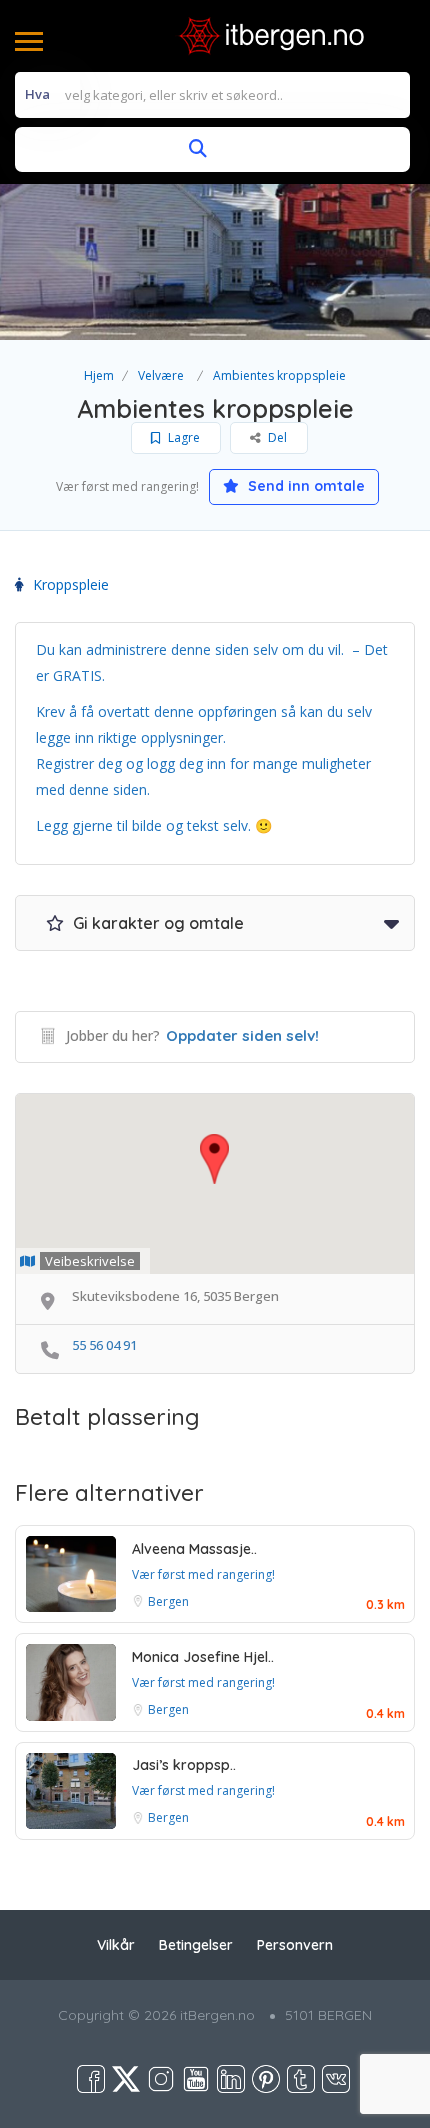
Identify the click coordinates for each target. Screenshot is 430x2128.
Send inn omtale (304, 486)
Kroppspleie (71, 584)
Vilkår (116, 1945)
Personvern (295, 1945)
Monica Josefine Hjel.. (203, 1657)
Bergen (168, 1601)
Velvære (161, 375)
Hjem (99, 375)
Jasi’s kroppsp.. (184, 1765)
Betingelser (196, 1945)
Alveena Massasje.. (194, 1549)
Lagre (182, 437)
